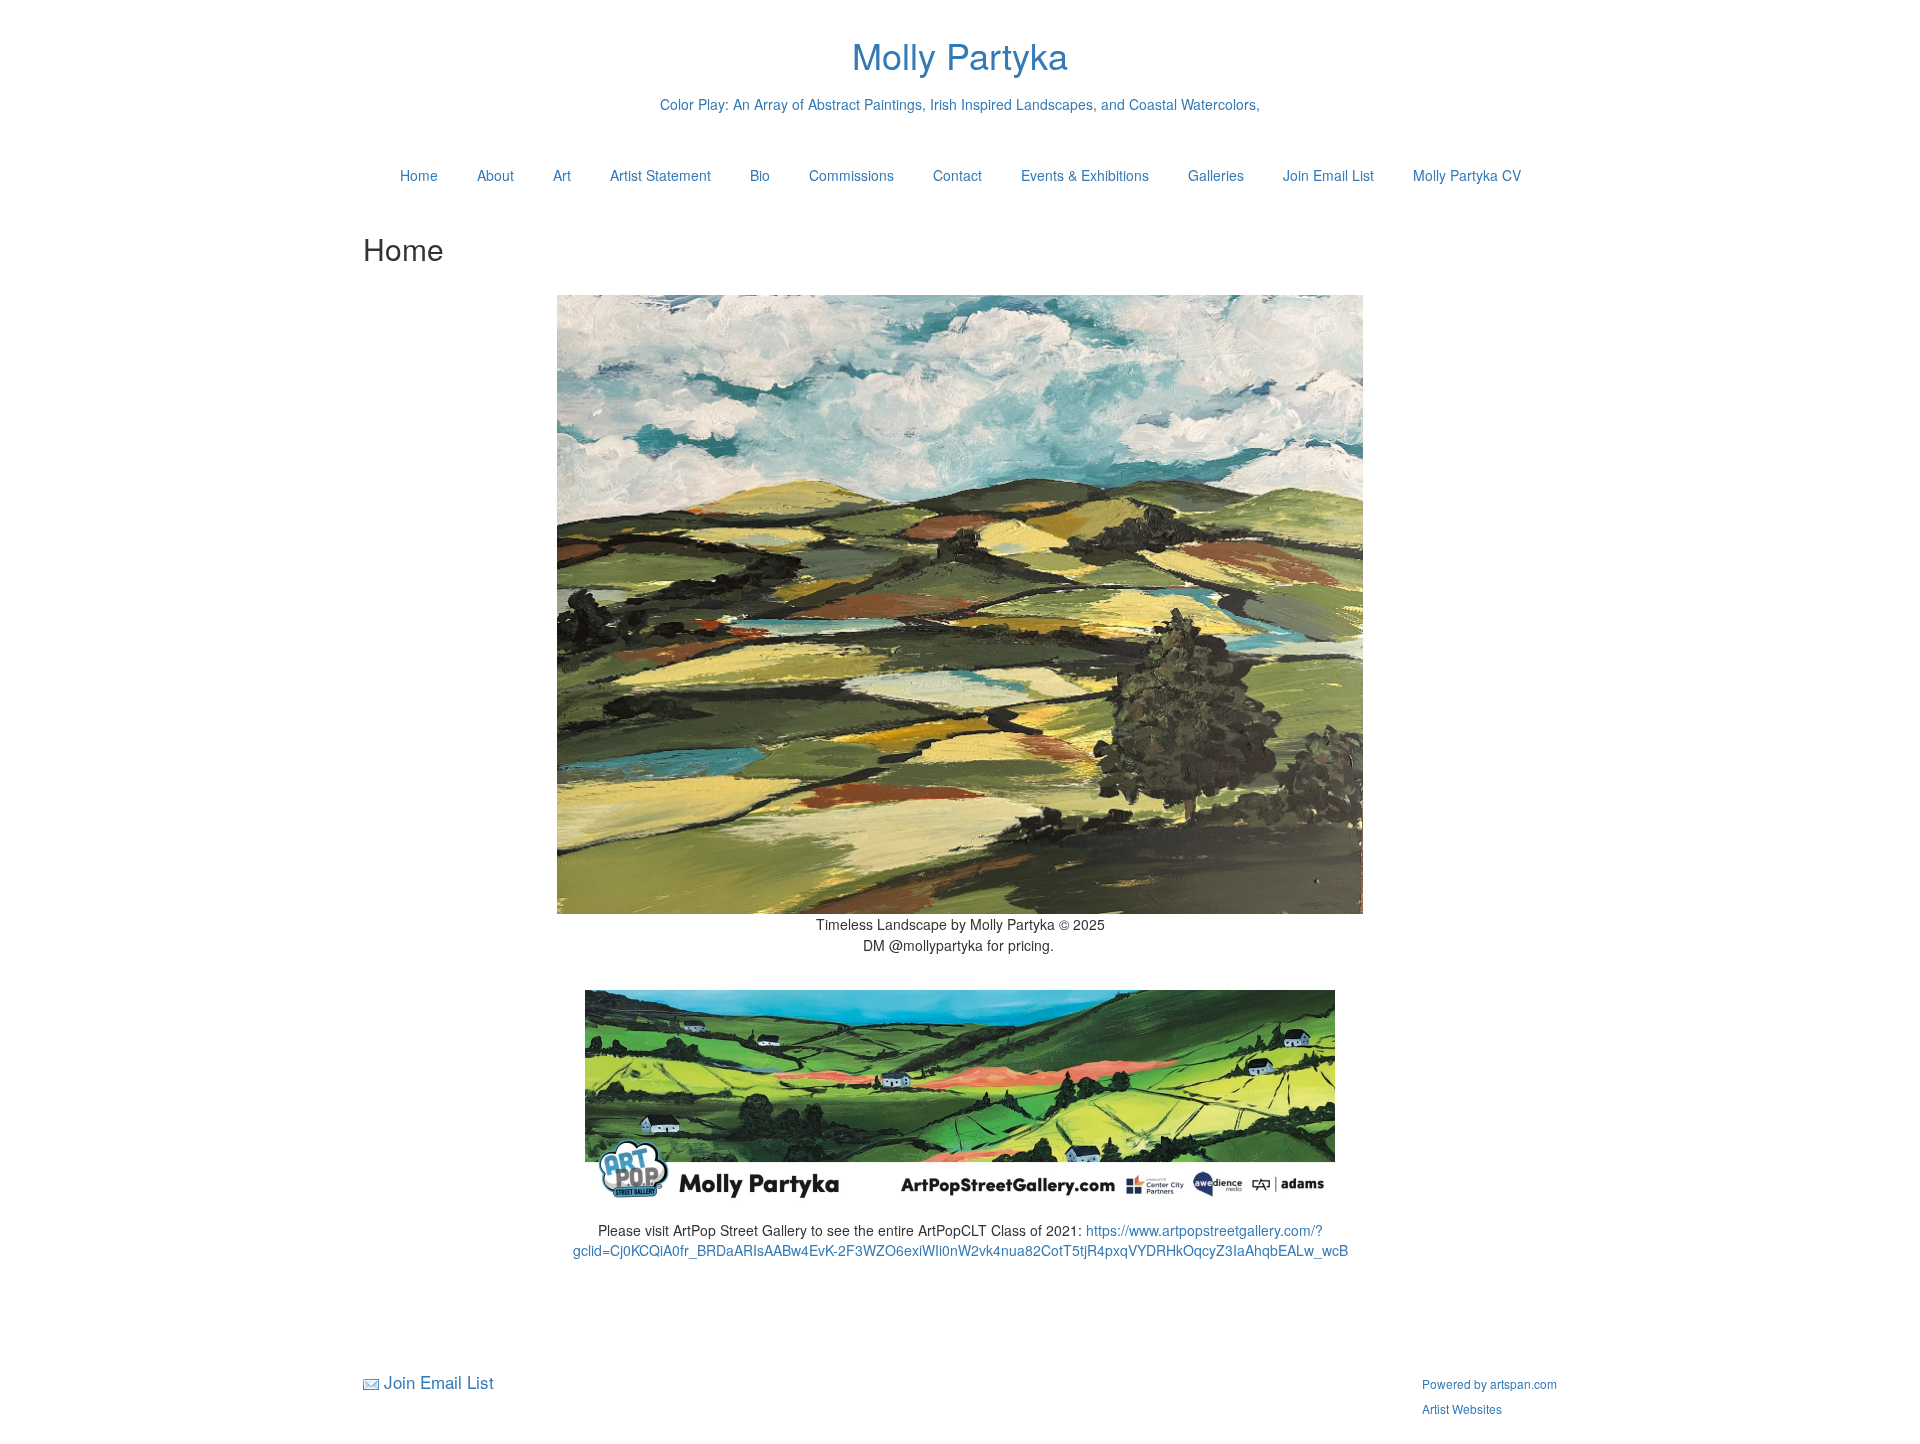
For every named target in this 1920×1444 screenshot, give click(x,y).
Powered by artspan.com (1489, 1383)
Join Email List (1328, 175)
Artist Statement (660, 175)
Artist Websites (1462, 1408)
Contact (957, 175)
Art (562, 175)
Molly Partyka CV (1467, 175)
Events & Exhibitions (1085, 175)
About (495, 175)
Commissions (851, 175)
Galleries (1216, 175)
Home (419, 175)
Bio (760, 175)
